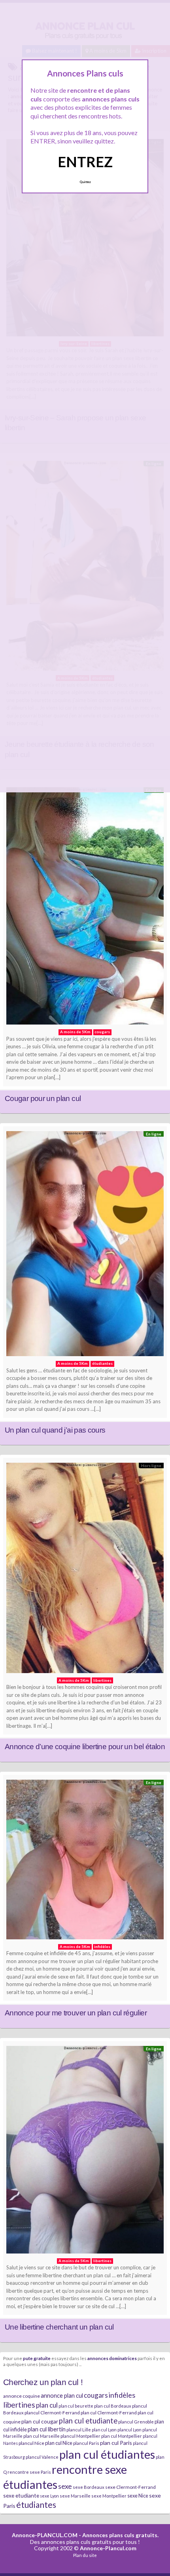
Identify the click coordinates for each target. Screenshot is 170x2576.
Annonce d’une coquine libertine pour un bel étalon (85, 1747)
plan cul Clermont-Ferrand (109, 2413)
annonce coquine (22, 2396)
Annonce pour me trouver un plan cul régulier (76, 2013)
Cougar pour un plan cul (43, 1098)
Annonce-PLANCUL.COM (45, 2535)
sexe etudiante (21, 2495)
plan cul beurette (76, 2406)
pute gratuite (37, 2358)
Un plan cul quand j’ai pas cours (55, 1430)
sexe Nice (138, 2496)
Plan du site (85, 2555)
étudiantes (36, 2504)
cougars (96, 2395)
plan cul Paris (116, 2443)
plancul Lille (79, 2430)
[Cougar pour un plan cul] (85, 908)
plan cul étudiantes (107, 2454)
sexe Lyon (49, 2496)
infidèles (122, 2395)
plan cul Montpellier (122, 2436)
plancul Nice (31, 2443)
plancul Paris (86, 2443)
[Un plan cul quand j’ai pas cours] (85, 1246)
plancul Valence (42, 2457)
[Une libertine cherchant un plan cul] (85, 2152)
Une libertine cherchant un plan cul (59, 2327)
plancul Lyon (129, 2430)
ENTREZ (85, 162)
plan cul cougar (40, 2421)
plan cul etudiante (88, 2421)
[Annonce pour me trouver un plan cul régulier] (85, 1862)
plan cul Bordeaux (113, 2406)
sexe (65, 2486)
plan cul (47, 2405)
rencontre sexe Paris (29, 2472)
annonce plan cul (62, 2395)
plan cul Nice (59, 2443)
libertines (19, 2405)
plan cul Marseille (42, 2436)
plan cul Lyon (104, 2430)
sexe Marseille (75, 2496)
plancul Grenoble (136, 2422)
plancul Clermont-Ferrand (52, 2413)
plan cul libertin (47, 2429)
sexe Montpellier (109, 2496)
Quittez (85, 182)
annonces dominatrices (112, 2358)
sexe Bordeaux (89, 2487)
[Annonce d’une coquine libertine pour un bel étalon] (85, 1570)
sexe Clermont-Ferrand (130, 2487)
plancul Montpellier (80, 2436)
